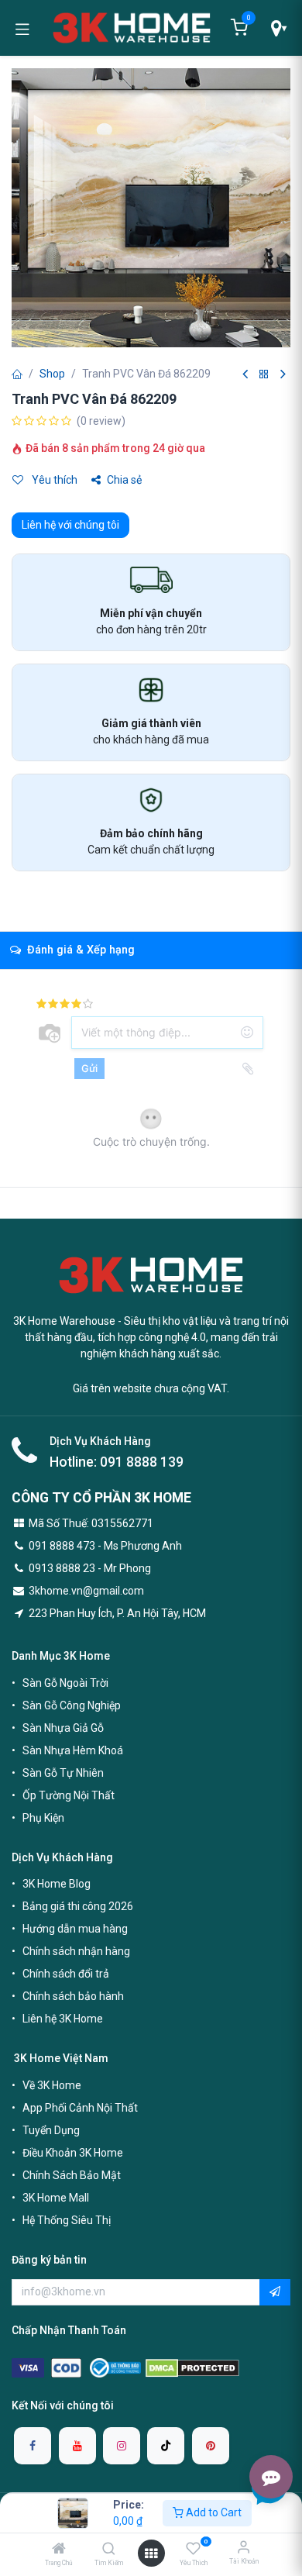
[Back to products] (264, 375)
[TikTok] (166, 2446)
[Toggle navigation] (22, 28)
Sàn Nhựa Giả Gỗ (63, 1728)
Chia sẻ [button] (124, 480)
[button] (275, 2292)
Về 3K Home (52, 2085)
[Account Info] (244, 2547)
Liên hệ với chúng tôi (70, 525)
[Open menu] (151, 2554)
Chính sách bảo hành (73, 1996)
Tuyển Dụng (51, 2130)
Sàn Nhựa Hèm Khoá (73, 1750)
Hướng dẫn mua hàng (75, 1929)
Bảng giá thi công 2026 (78, 1906)
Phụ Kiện (43, 1818)
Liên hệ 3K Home (63, 2019)
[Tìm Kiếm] (109, 2550)
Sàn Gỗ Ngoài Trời (65, 1683)
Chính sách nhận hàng (76, 1951)
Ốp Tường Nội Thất (69, 1795)
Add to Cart (213, 2512)
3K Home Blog (57, 1884)
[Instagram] (122, 2446)
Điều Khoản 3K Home (73, 2153)
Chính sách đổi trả (66, 1974)
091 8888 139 (142, 1462)
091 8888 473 (62, 1546)
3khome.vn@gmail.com (86, 1591)
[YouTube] (77, 2446)
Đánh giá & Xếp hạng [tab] (79, 950)
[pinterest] (211, 2446)
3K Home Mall (56, 2198)
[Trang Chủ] (59, 2550)
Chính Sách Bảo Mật (72, 2175)
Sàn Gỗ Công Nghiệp (72, 1705)
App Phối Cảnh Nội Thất (80, 2108)
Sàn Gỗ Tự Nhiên (63, 1773)
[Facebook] (33, 2446)
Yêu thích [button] (53, 480)
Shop (52, 374)
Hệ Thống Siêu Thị (67, 2220)
